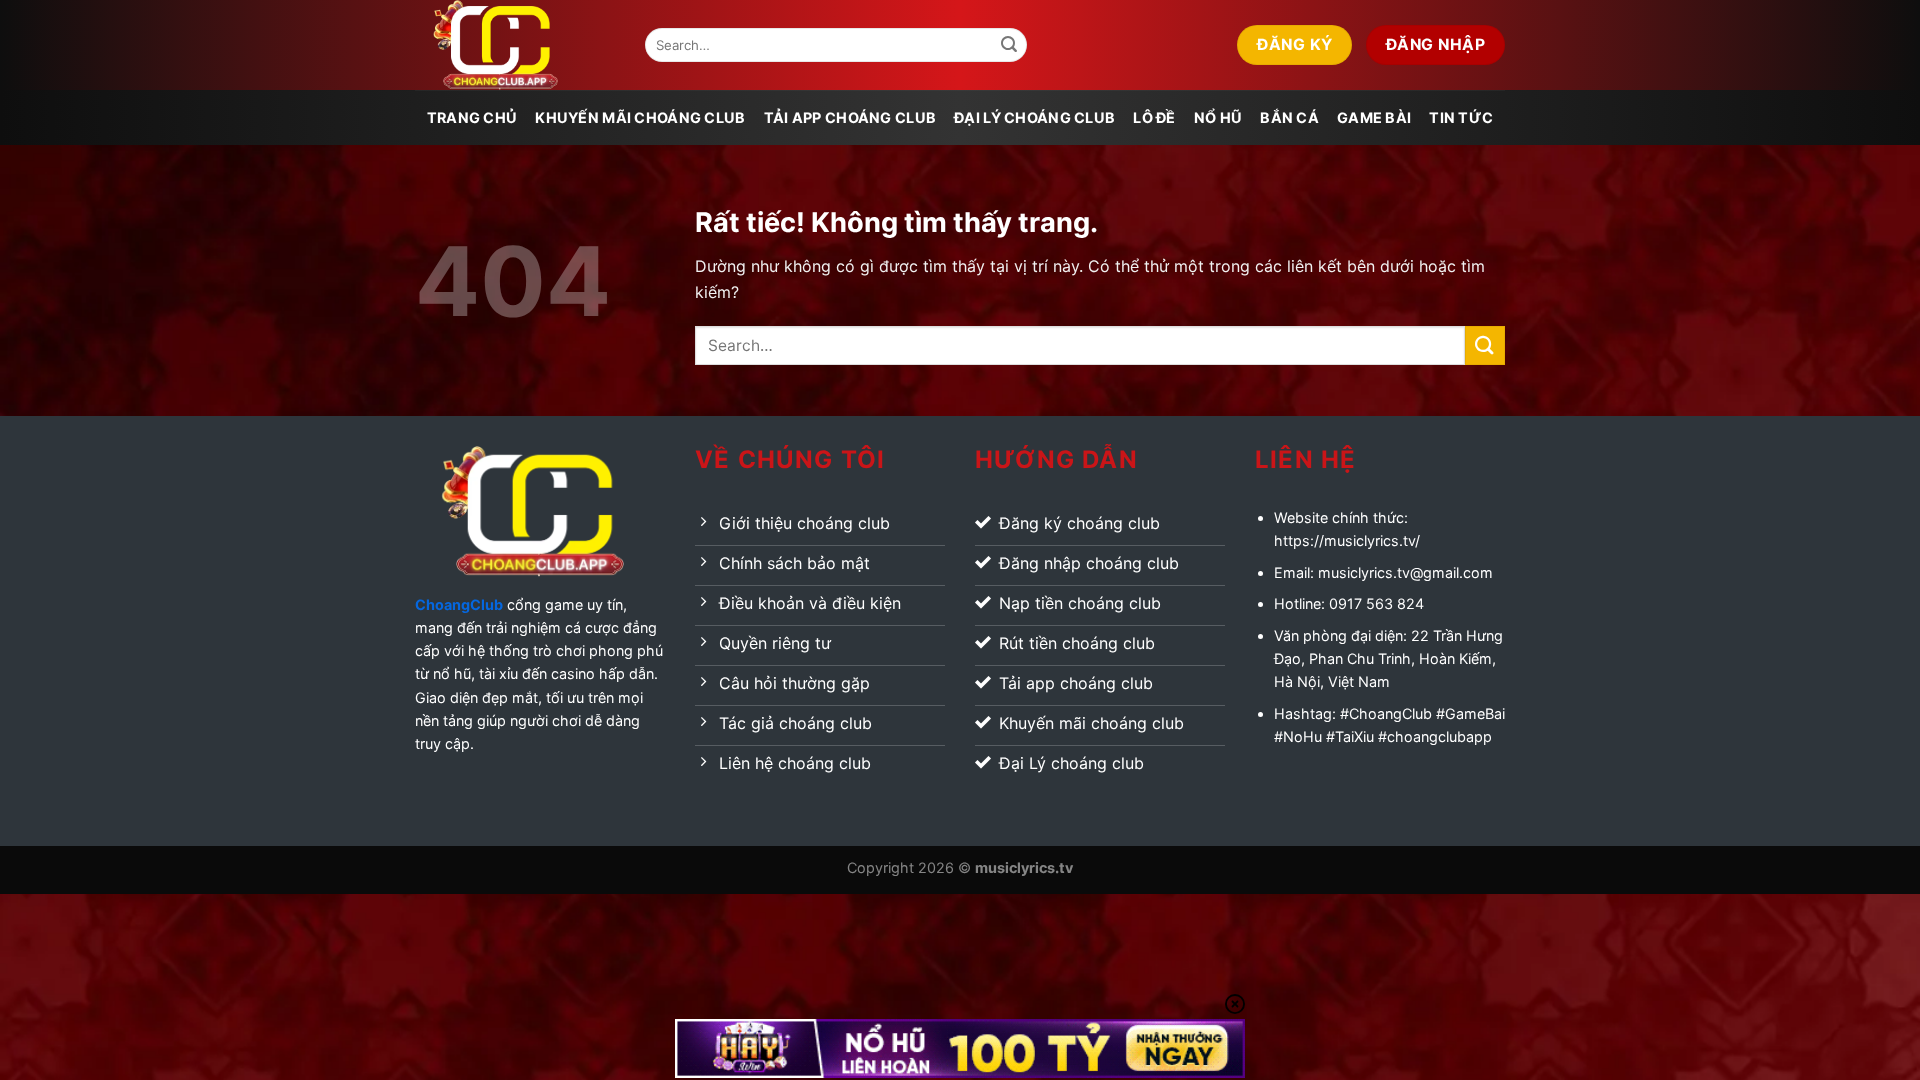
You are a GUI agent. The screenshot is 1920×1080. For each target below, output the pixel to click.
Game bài (1374, 117)
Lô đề (1154, 117)
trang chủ (472, 117)
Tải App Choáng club (850, 117)
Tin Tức (1461, 117)
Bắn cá (1289, 117)
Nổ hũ (1218, 117)
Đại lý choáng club (1034, 117)
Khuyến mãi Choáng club (640, 117)
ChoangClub (459, 604)
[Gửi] (1009, 45)
